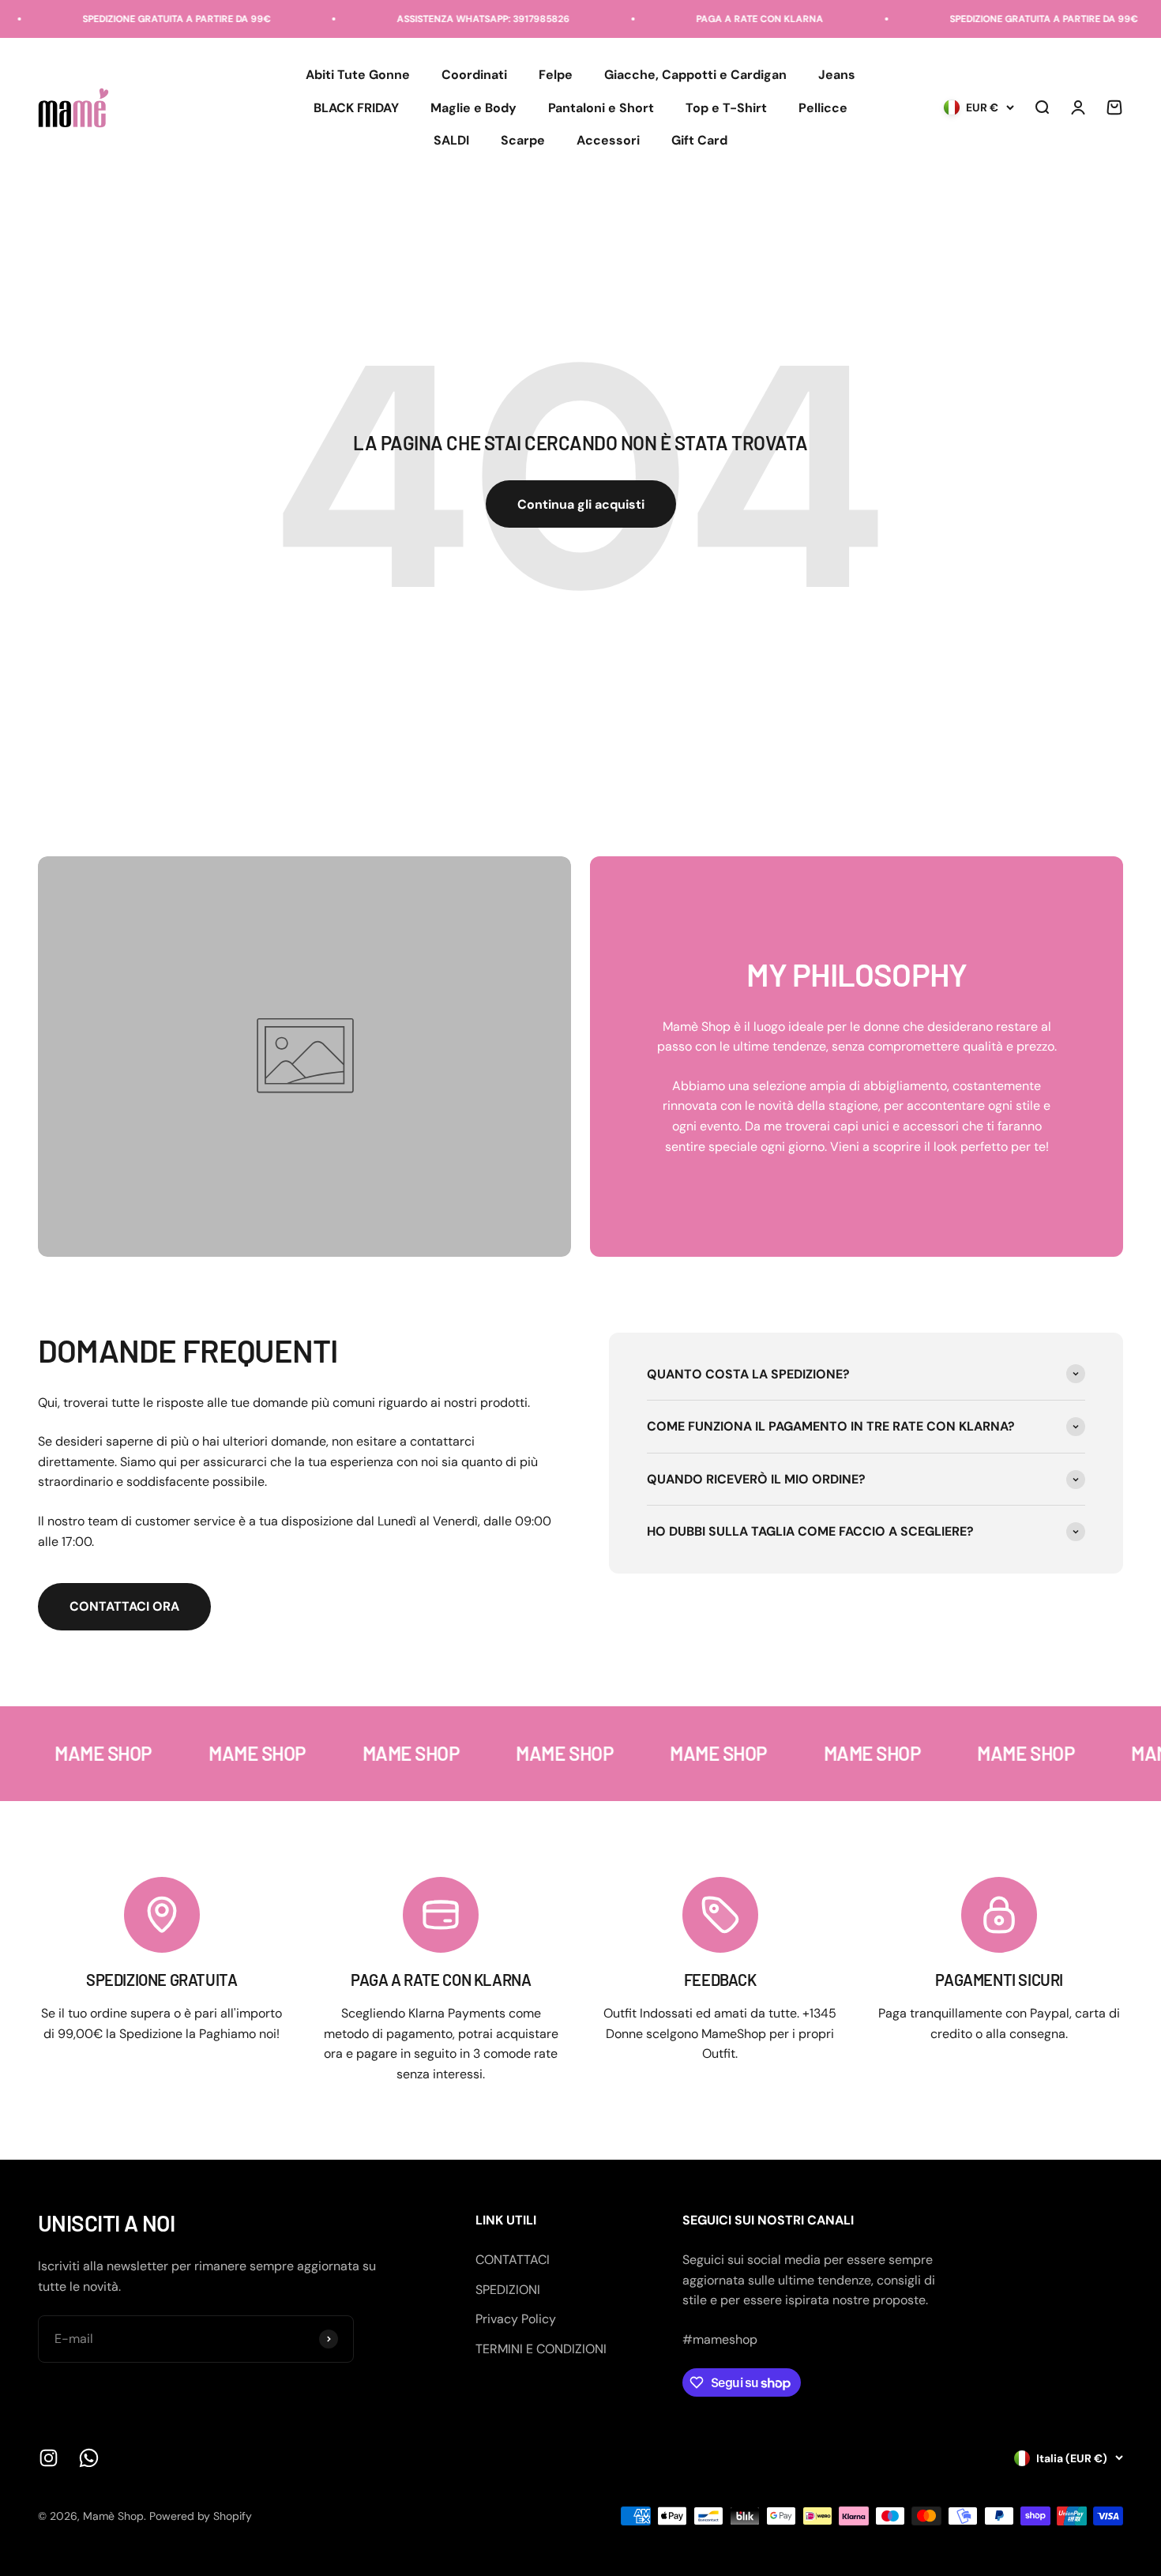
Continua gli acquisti (581, 504)
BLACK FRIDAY (356, 108)
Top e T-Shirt (726, 108)
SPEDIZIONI (508, 2290)
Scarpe (523, 141)
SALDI (451, 141)
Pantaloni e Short (601, 108)
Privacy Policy (516, 2319)
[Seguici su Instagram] (49, 2458)
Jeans (837, 75)
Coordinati (474, 75)
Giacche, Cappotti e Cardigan (695, 75)
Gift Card (699, 141)
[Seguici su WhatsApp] (89, 2458)
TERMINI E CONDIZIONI (541, 2349)
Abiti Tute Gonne (358, 75)
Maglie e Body (473, 108)
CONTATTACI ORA (124, 1606)
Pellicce (823, 108)
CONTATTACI (513, 2260)
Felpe (556, 75)
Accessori (608, 141)
